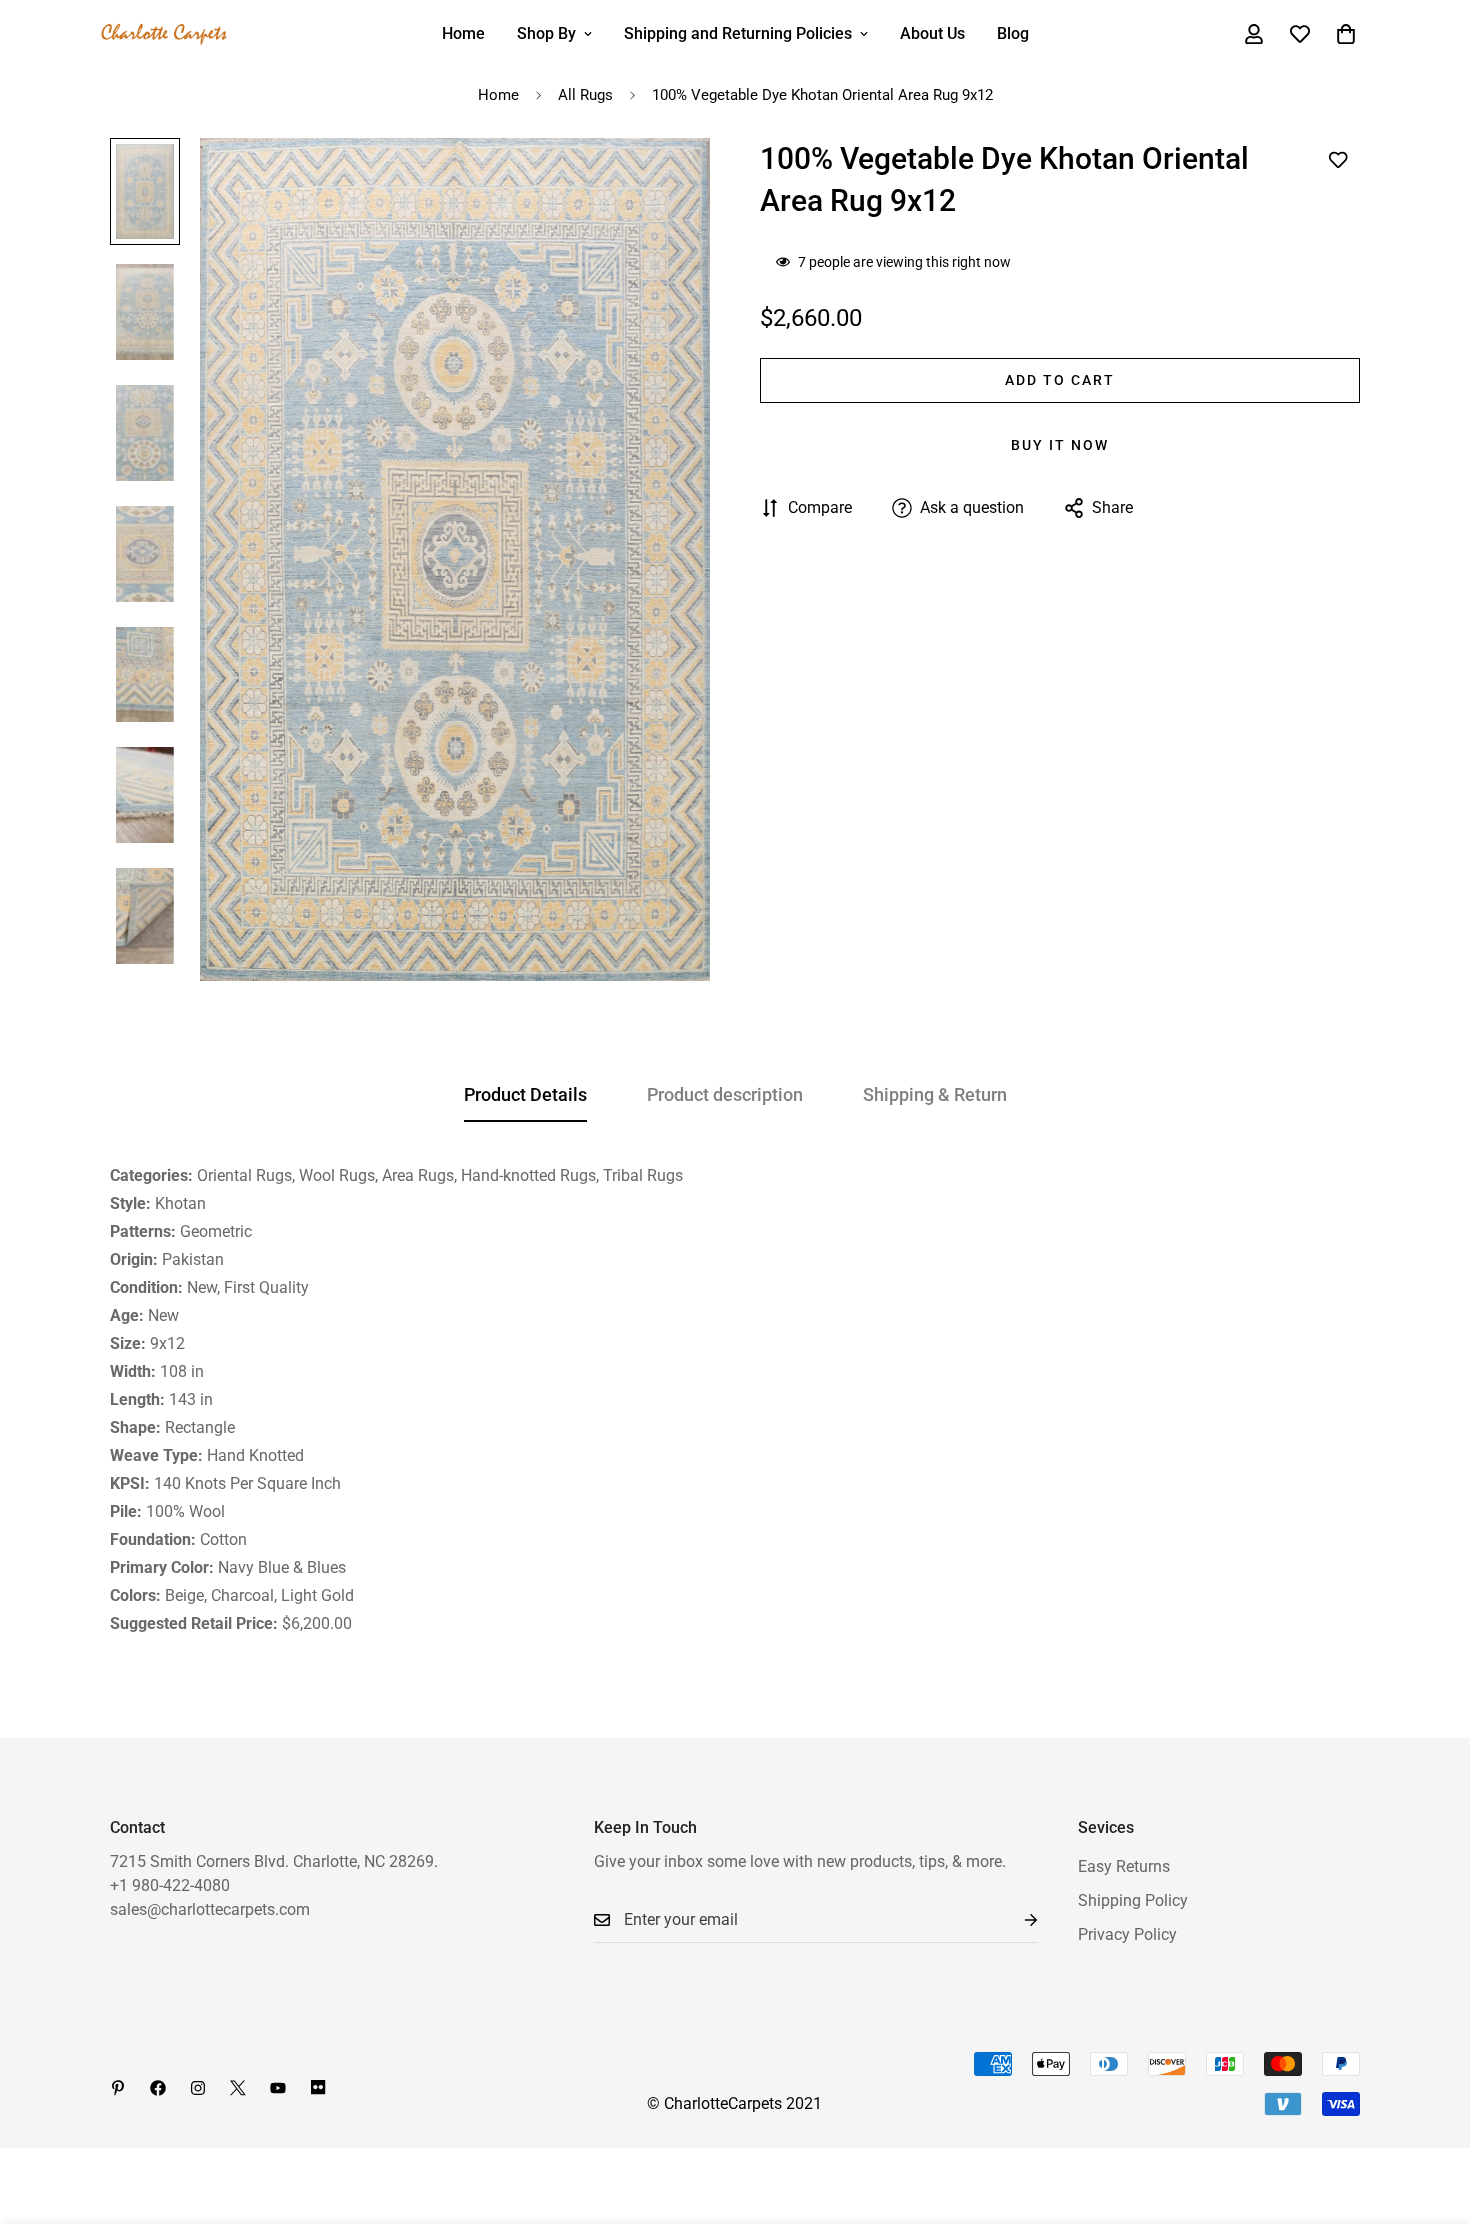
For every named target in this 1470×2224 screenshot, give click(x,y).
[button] (1346, 34)
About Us (932, 33)
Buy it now (1060, 445)
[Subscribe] (1015, 1920)
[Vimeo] (318, 2088)
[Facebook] (158, 2088)
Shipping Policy (1133, 1900)
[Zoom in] (667, 180)
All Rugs (585, 95)
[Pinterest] (118, 2088)
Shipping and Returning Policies (738, 33)
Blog (1013, 33)
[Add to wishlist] (1337, 160)
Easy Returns (1124, 1866)
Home (463, 33)
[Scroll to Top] (1431, 2115)
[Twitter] (238, 2088)
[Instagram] (198, 2088)
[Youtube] (278, 2088)
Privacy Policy (1127, 1934)
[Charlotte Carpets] (165, 34)
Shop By (546, 33)
